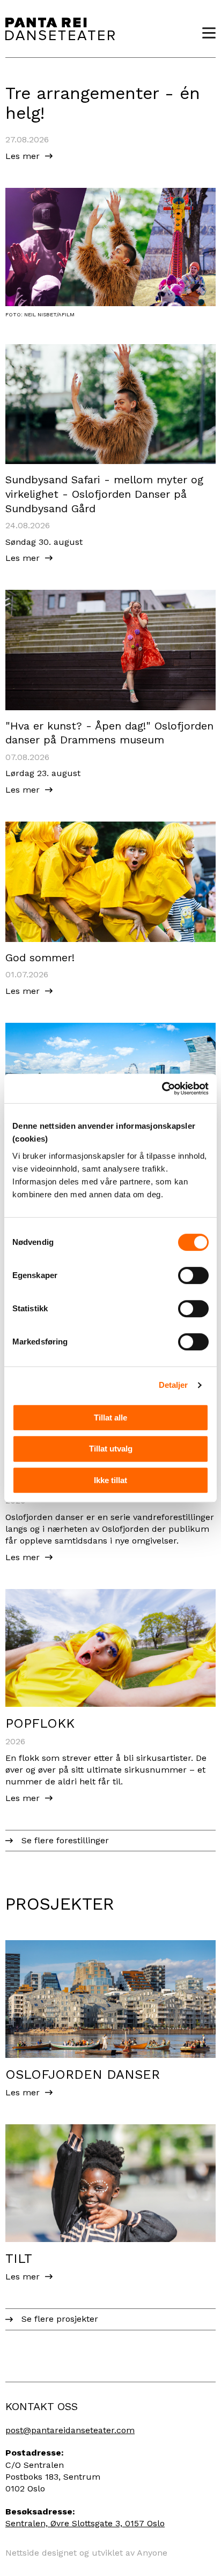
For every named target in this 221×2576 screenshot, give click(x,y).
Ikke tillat (110, 1480)
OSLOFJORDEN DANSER (83, 2075)
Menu (205, 33)
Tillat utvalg (111, 1449)
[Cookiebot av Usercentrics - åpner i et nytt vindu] (162, 1089)
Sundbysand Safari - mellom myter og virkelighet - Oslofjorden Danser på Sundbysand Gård (104, 494)
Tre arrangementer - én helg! (103, 103)
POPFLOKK (40, 1723)
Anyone (152, 2553)
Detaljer (174, 1385)
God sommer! (40, 958)
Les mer (23, 156)
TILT (19, 2259)
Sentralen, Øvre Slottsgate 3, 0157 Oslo (85, 2523)
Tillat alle (110, 1418)
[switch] (193, 1275)
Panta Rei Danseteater (60, 29)
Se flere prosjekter (60, 2319)
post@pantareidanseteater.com (70, 2430)
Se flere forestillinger (65, 1840)
